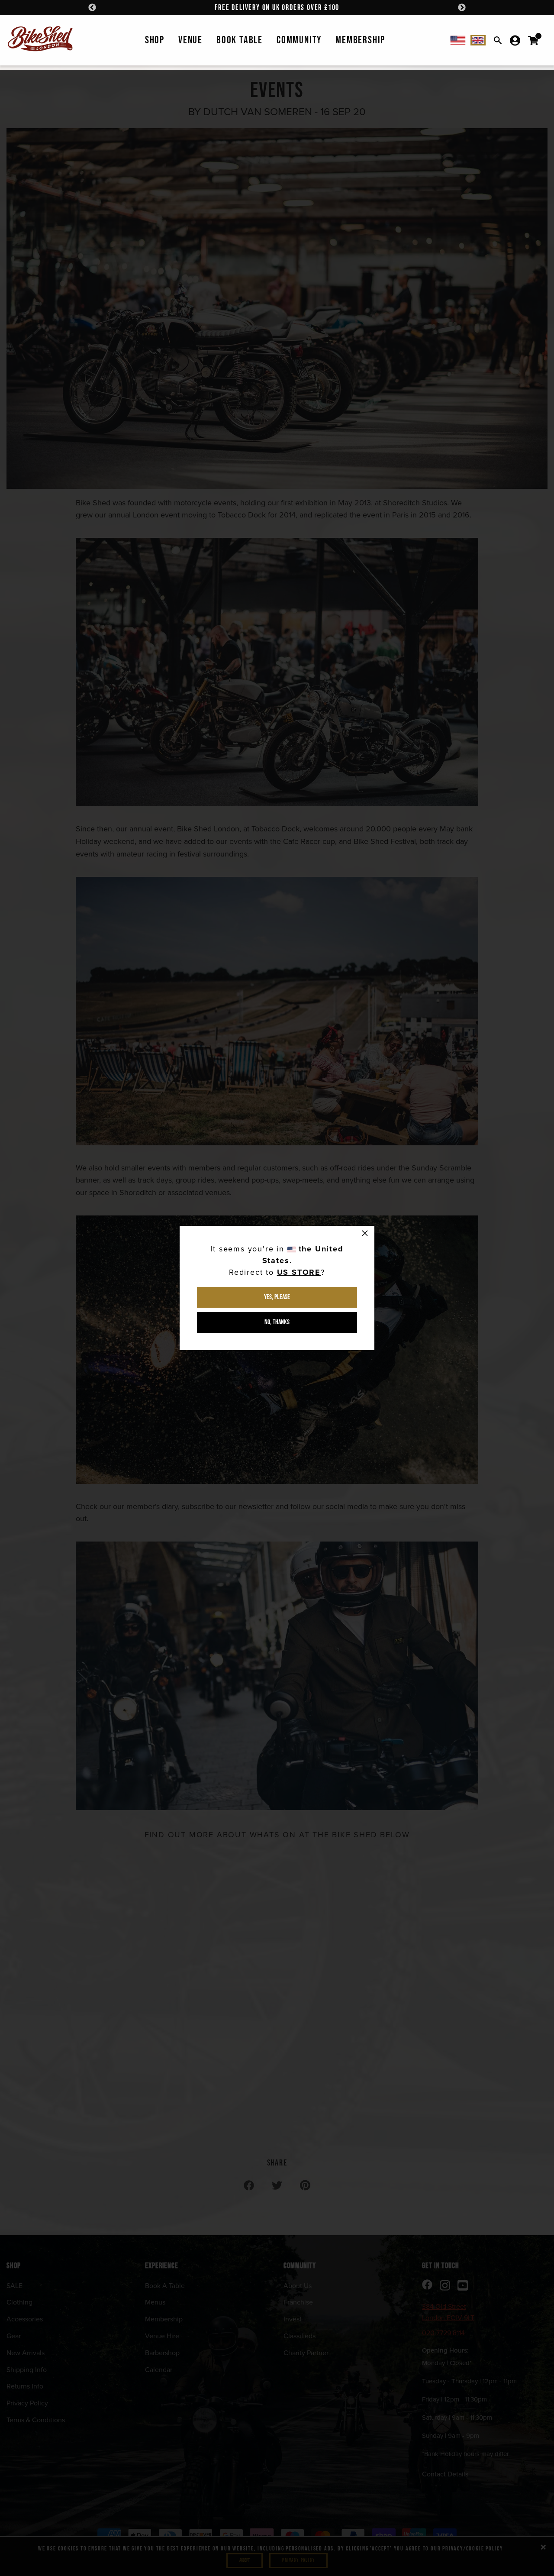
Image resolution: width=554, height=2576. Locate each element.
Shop (155, 40)
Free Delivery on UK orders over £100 (277, 8)
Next (462, 8)
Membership (360, 40)
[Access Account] (515, 40)
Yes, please (277, 1297)
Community (299, 40)
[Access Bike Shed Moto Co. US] (458, 40)
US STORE (299, 1272)
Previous (92, 8)
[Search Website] (498, 40)
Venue (190, 40)
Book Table (240, 40)
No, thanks (277, 1322)
